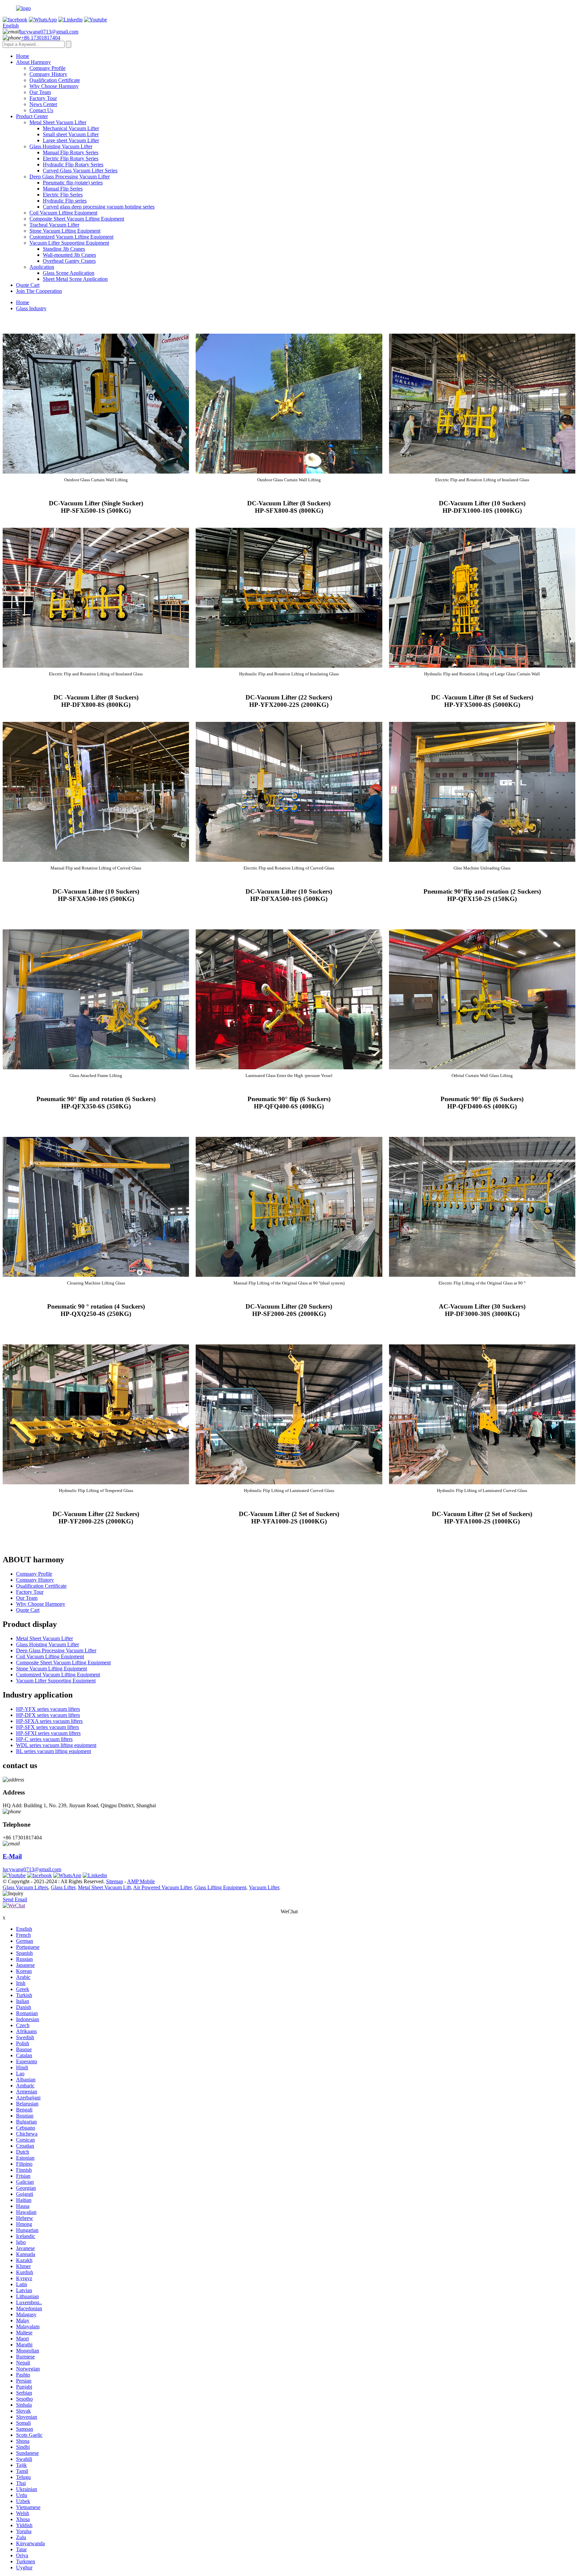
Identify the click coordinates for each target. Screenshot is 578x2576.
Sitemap (115, 1881)
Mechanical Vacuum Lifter (71, 128)
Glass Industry (31, 308)
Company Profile (47, 68)
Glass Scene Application (69, 273)
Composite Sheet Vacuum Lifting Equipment (77, 219)
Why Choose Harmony (54, 86)
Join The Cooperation (39, 291)
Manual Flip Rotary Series (71, 152)
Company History (48, 74)
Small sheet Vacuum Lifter (71, 134)
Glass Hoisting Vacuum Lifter (61, 146)
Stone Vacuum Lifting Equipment (65, 231)
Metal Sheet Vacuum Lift (104, 1887)
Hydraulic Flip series (65, 201)
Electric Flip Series (63, 195)
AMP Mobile (141, 1881)
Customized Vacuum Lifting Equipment (71, 237)
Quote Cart (28, 285)
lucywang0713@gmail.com (49, 32)
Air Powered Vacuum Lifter (162, 1887)
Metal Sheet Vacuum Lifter (58, 122)
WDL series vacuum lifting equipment (56, 1745)
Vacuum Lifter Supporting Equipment (69, 243)
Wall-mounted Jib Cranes (69, 255)
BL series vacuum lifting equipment (54, 1751)
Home (23, 56)
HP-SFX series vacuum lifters (47, 1727)
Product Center (32, 116)
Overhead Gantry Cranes (69, 261)
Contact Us (41, 110)
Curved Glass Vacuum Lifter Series (80, 171)
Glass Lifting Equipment (220, 1887)
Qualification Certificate (55, 80)
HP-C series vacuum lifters (44, 1739)
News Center (43, 104)
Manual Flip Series (63, 189)
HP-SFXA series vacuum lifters (49, 1721)
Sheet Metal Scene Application (75, 279)
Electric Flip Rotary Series (71, 158)
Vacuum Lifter (264, 1887)
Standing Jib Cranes (64, 249)
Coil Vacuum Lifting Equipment (63, 213)
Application (42, 267)
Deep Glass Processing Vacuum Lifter (70, 177)
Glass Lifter (63, 1887)
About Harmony (33, 62)
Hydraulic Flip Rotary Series (73, 164)
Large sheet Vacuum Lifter (71, 140)
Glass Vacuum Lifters (25, 1887)
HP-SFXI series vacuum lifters (48, 1733)
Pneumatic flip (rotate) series (73, 183)
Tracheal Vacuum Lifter (54, 225)
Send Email (15, 1899)
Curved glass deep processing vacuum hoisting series (99, 207)
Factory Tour (43, 98)
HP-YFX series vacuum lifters (48, 1709)
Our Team (40, 92)
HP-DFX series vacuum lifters (48, 1715)
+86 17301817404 (41, 38)
